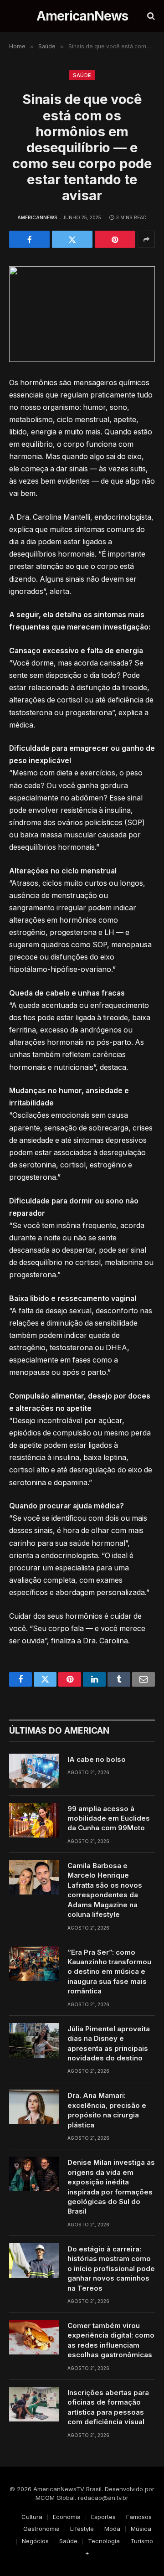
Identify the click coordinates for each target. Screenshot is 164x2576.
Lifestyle (82, 2529)
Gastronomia (41, 2529)
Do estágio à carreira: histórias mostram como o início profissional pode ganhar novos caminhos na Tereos (111, 2269)
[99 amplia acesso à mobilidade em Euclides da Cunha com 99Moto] (34, 1820)
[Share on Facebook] (29, 239)
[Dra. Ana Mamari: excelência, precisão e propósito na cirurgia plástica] (34, 2107)
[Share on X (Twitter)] (72, 239)
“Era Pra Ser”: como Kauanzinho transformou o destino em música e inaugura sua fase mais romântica (109, 1972)
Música (141, 2529)
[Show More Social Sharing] (146, 239)
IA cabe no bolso (97, 1759)
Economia (67, 2517)
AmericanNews (37, 217)
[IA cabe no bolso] (34, 1771)
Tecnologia (104, 2541)
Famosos (139, 2517)
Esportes (103, 2517)
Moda (112, 2529)
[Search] (150, 16)
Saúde (82, 75)
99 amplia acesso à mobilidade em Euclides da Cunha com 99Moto (109, 1818)
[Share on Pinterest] (115, 239)
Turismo (142, 2541)
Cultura (32, 2517)
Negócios (35, 2541)
